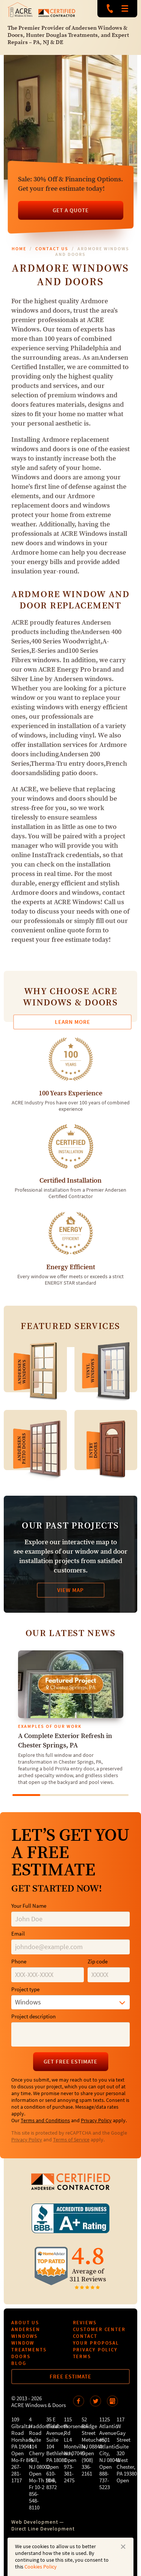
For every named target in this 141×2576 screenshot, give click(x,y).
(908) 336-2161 (87, 2467)
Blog (19, 2363)
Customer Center (99, 2329)
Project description (33, 2017)
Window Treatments (29, 2346)
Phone (19, 1962)
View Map (70, 1590)
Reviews (85, 2323)
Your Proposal (96, 2343)
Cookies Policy (41, 2567)
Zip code (98, 1962)
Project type (25, 1990)
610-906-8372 (52, 2481)
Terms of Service (71, 2140)
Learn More (73, 1022)
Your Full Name (29, 1906)
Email (18, 1934)
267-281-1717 (17, 2474)
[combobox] (70, 2002)
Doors (21, 2356)
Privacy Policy (96, 2121)
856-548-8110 (34, 2501)
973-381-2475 (69, 2474)
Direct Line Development (43, 2529)
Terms (82, 2356)
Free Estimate (70, 2377)
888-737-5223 (110, 9)
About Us (25, 2323)
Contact (85, 2336)
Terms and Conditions (45, 2121)
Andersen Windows (26, 2333)
